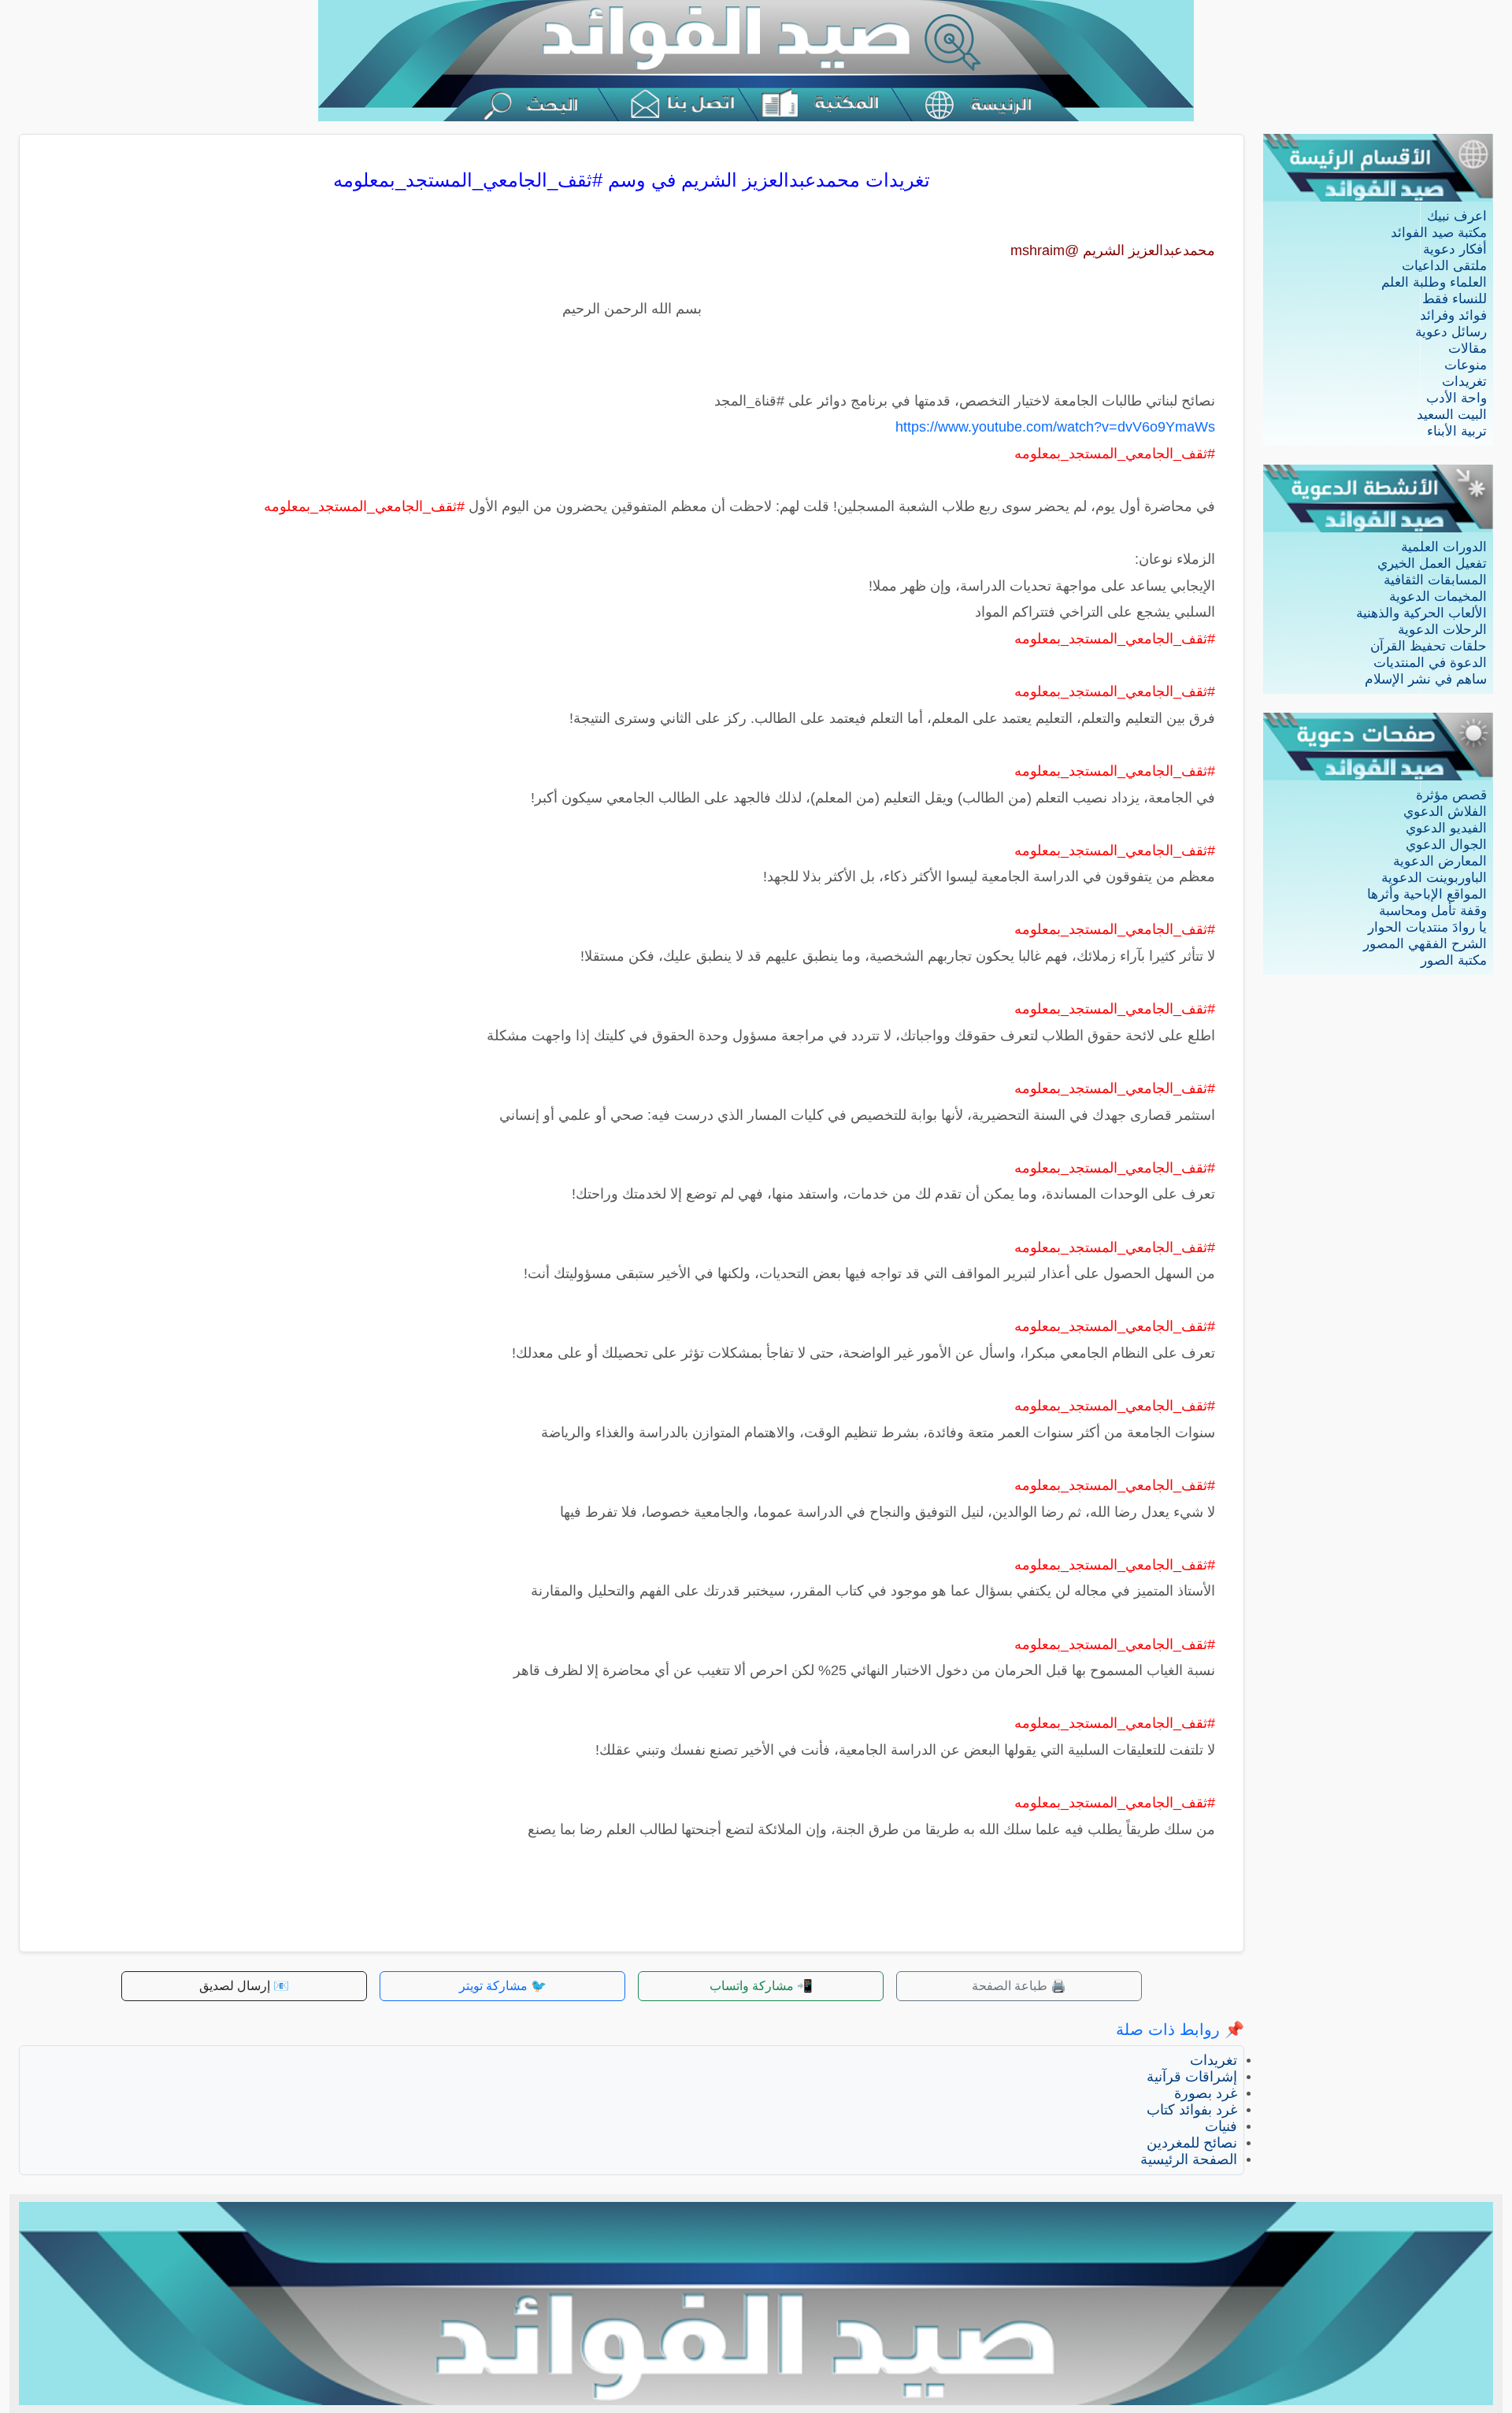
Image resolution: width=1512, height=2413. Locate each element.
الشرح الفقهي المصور (1425, 944)
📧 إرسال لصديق (244, 1986)
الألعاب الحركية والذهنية (1421, 613)
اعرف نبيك (1457, 216)
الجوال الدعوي (1446, 845)
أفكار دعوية (1455, 249)
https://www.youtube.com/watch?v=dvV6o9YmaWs (1055, 427)
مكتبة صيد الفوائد (1439, 233)
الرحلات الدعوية (1442, 630)
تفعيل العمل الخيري (1432, 563)
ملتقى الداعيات (1444, 266)
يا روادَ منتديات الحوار (1427, 927)
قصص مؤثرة (1451, 795)
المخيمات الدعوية (1438, 597)
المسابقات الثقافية (1435, 580)
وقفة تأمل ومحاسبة (1433, 911)
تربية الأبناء (1457, 431)
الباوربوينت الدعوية (1434, 878)
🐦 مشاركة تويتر (503, 1986)
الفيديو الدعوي (1446, 828)
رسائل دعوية (1451, 332)
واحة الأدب (1456, 398)
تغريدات (1464, 382)
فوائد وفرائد (1453, 315)
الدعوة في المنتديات (1430, 663)
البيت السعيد (1452, 415)
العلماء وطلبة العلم (1434, 282)
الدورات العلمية (1444, 547)
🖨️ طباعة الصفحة (1019, 1986)
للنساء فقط (1455, 299)
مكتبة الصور (1454, 960)
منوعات (1466, 365)
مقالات (1468, 348)
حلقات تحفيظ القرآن (1429, 646)
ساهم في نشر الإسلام (1426, 679)
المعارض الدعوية (1440, 861)
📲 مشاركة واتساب (761, 1986)
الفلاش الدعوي (1445, 812)
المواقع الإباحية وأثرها (1427, 894)
